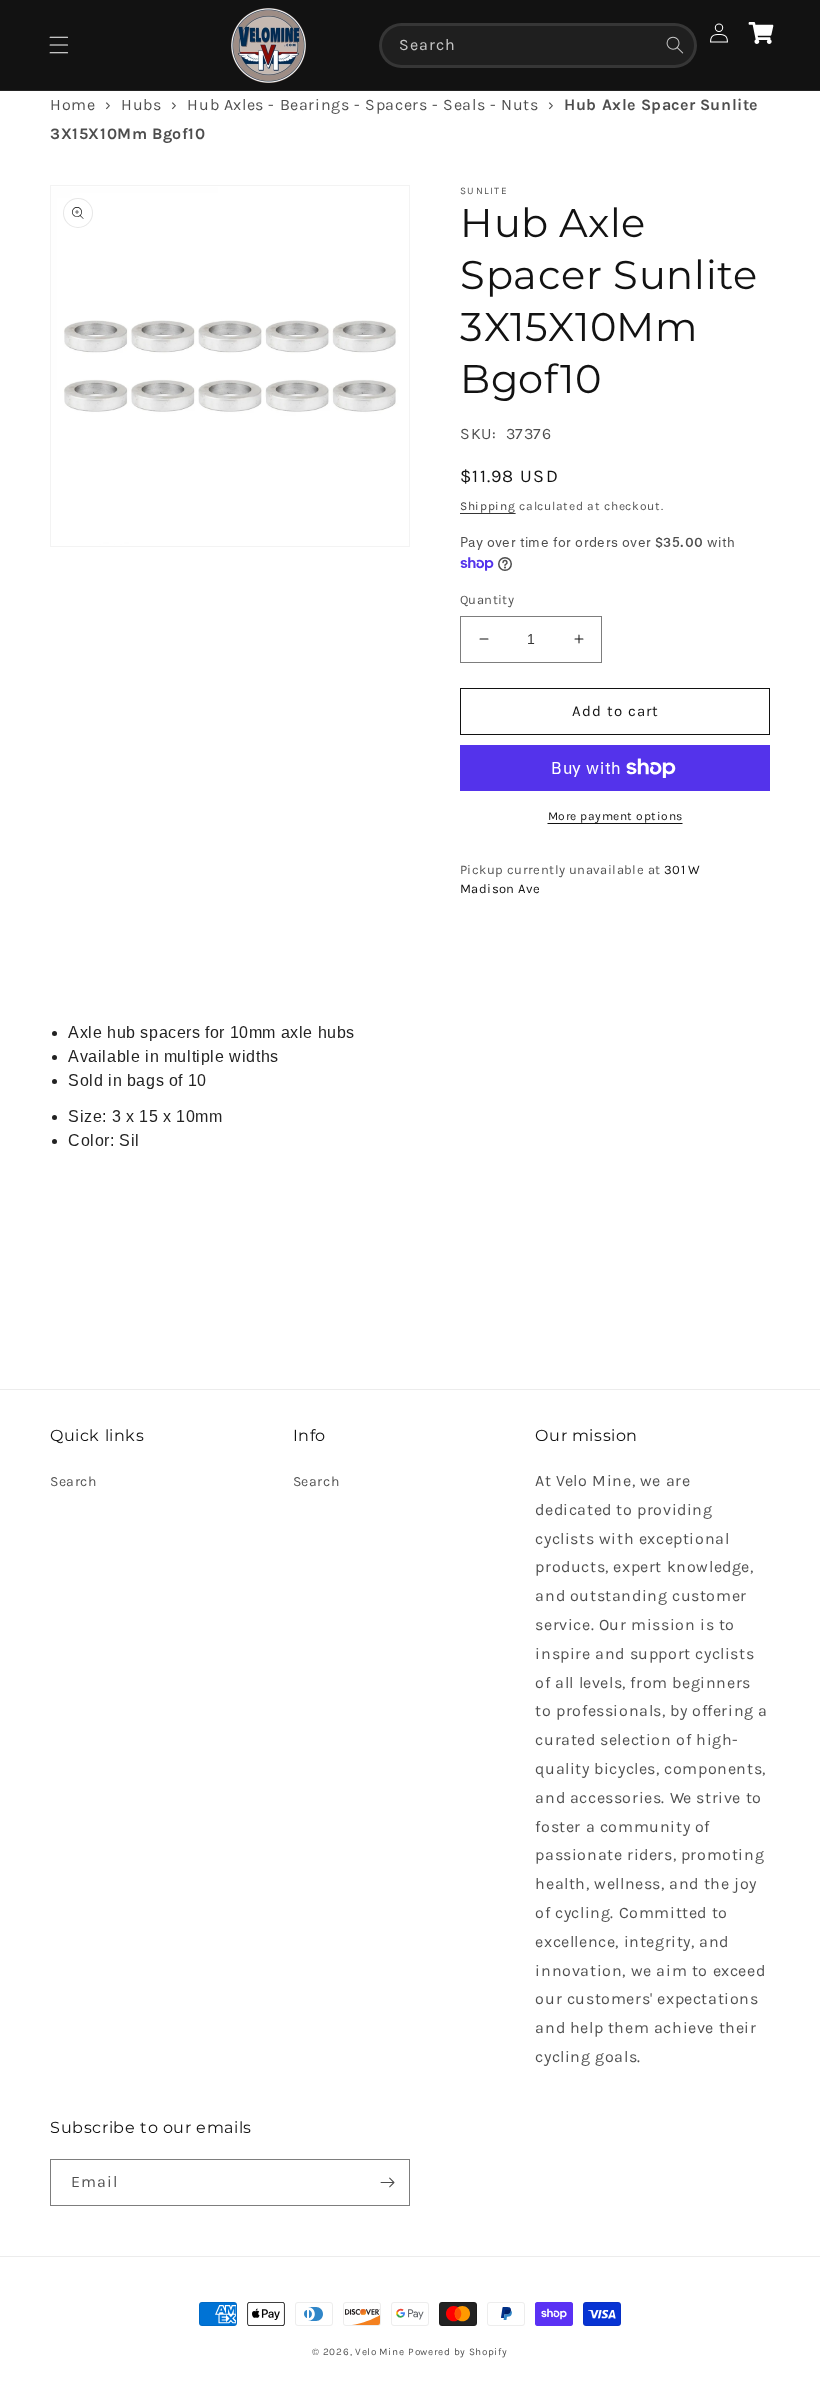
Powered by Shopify (458, 2352)
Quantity (487, 599)
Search (73, 1481)
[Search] (675, 45)
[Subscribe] (387, 2182)
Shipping (488, 506)
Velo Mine (379, 2352)
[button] (59, 45)
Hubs (141, 104)
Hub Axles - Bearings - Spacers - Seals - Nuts (362, 104)
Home (72, 104)
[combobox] (538, 45)
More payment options (615, 816)
